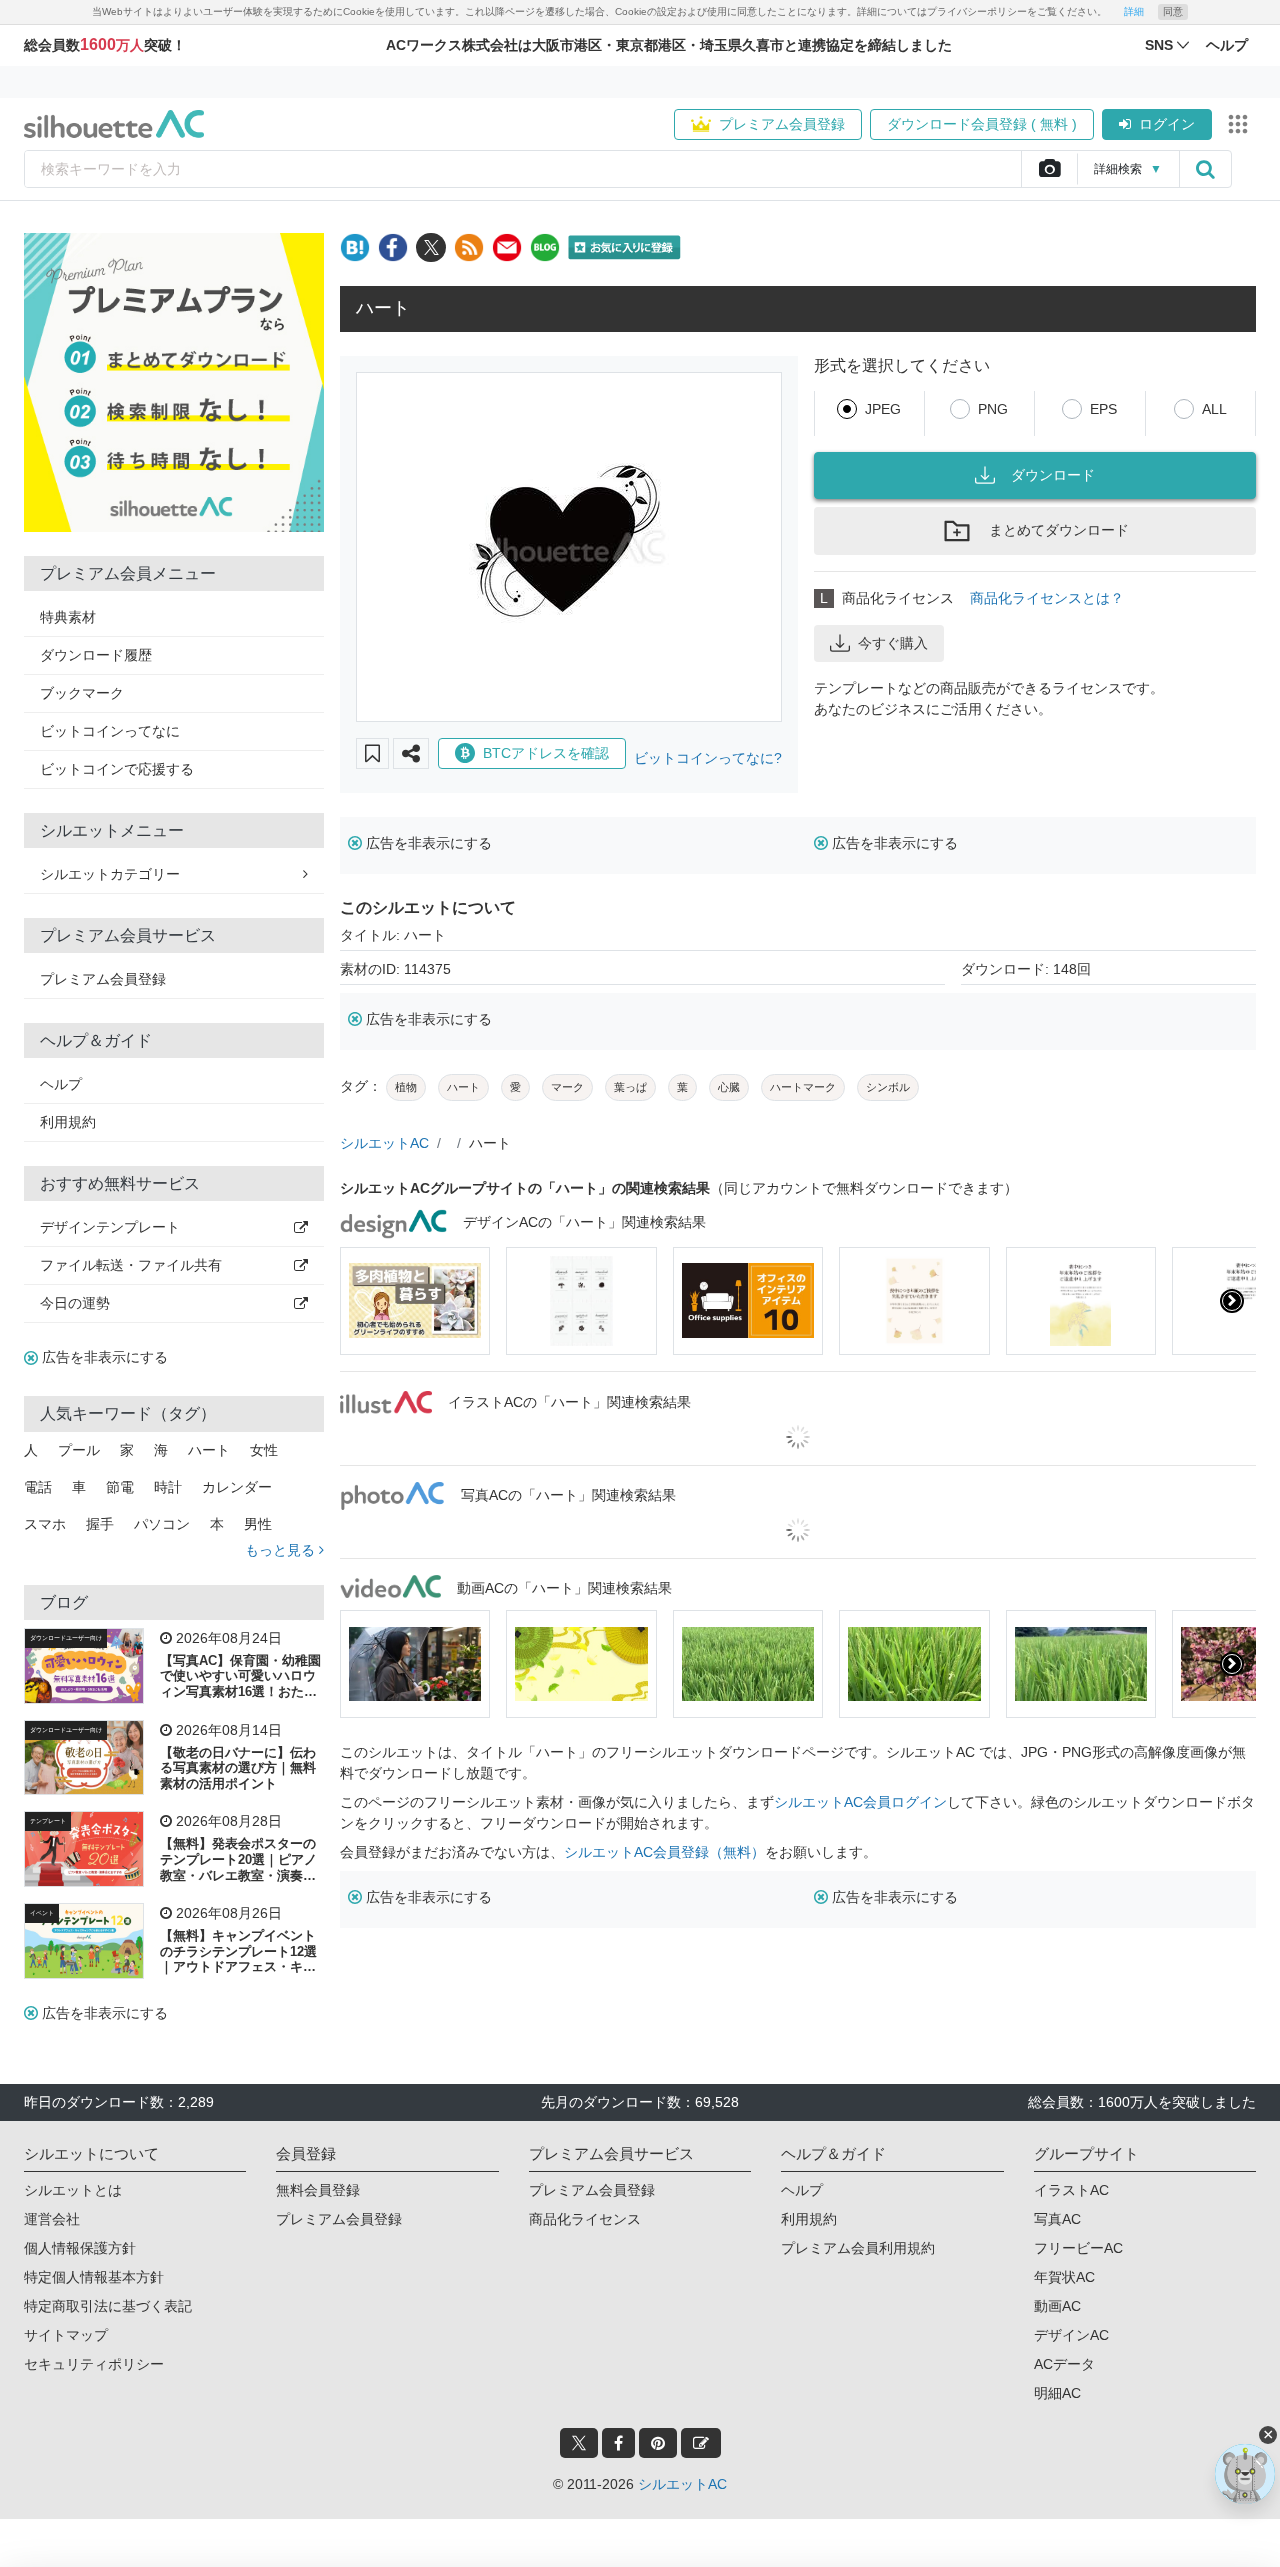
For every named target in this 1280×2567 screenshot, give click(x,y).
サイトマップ (66, 2335)
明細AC (1057, 2393)
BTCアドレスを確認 (546, 753)
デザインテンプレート (110, 1227)
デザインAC (1071, 2335)
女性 (264, 1450)
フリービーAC (1078, 2248)
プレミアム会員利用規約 (858, 2248)
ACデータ (1064, 2364)
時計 (168, 1487)
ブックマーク (82, 693)
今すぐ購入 (893, 643)
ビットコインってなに (110, 731)
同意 (1173, 11)
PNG (993, 409)
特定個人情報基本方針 (94, 2277)
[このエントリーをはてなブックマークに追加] (355, 247)
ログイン (1167, 124)
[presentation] (364, 1301)
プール (79, 1450)
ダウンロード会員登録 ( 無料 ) (982, 124)
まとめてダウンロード (1059, 530)
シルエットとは (73, 2190)
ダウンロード (1053, 475)
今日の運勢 (75, 1303)
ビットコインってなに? (708, 758)
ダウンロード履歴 (96, 655)
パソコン (162, 1524)
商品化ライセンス (585, 2219)
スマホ (45, 1524)
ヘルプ (61, 1084)
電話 (38, 1487)
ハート (209, 1450)
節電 (120, 1487)
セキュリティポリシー (94, 2364)
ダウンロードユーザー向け (66, 1638)
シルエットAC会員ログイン (860, 1802)
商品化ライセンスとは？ (1047, 598)
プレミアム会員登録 (782, 124)
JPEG (883, 409)
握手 (100, 1524)
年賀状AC (1064, 2277)
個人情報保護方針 (80, 2248)
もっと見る (282, 1550)
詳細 (1134, 11)
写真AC (1057, 2219)
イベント (42, 1913)
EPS (1103, 409)
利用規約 (68, 1122)
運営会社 (52, 2219)
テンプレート (48, 1821)
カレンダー (237, 1487)
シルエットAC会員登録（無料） (664, 1852)
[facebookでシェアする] (393, 247)
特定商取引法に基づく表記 (108, 2306)
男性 (258, 1524)
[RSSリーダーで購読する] (469, 247)
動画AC (1057, 2306)
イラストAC (1071, 2190)
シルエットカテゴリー (110, 874)
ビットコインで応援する (117, 769)
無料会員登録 (318, 2190)
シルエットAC (384, 1143)
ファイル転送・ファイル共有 (131, 1265)
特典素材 (68, 617)
